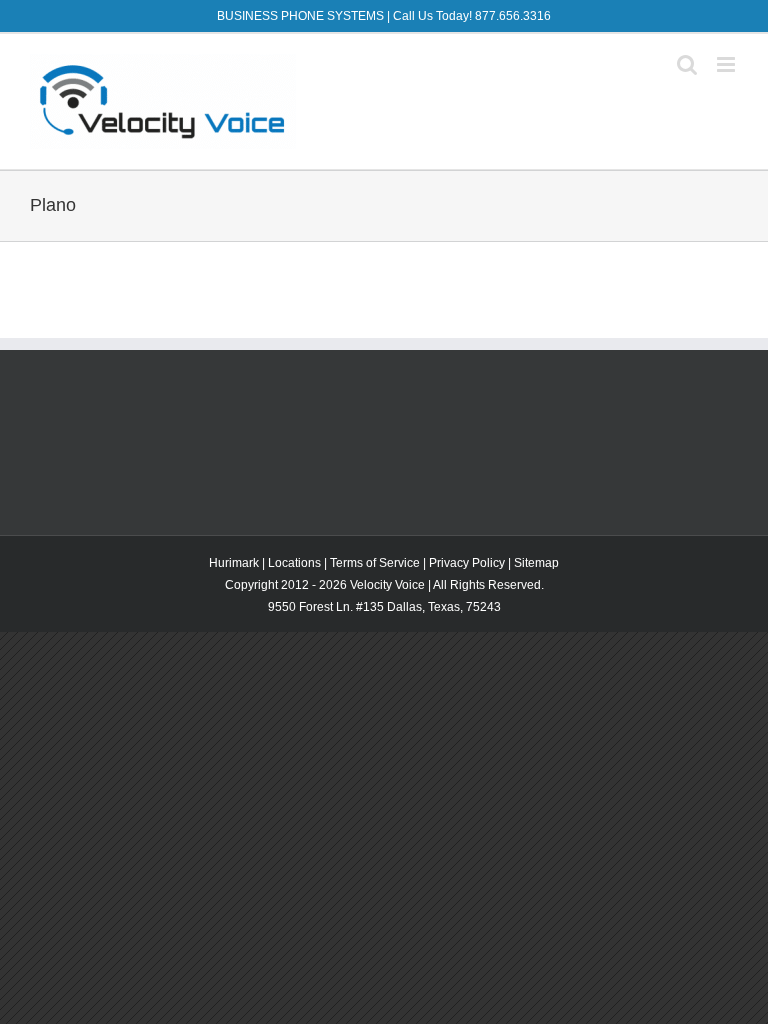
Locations (294, 563)
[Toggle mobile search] (687, 64)
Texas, (447, 607)
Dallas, (407, 607)
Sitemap (536, 563)
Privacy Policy (467, 563)
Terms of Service (375, 563)
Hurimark (234, 563)
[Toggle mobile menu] (727, 64)
